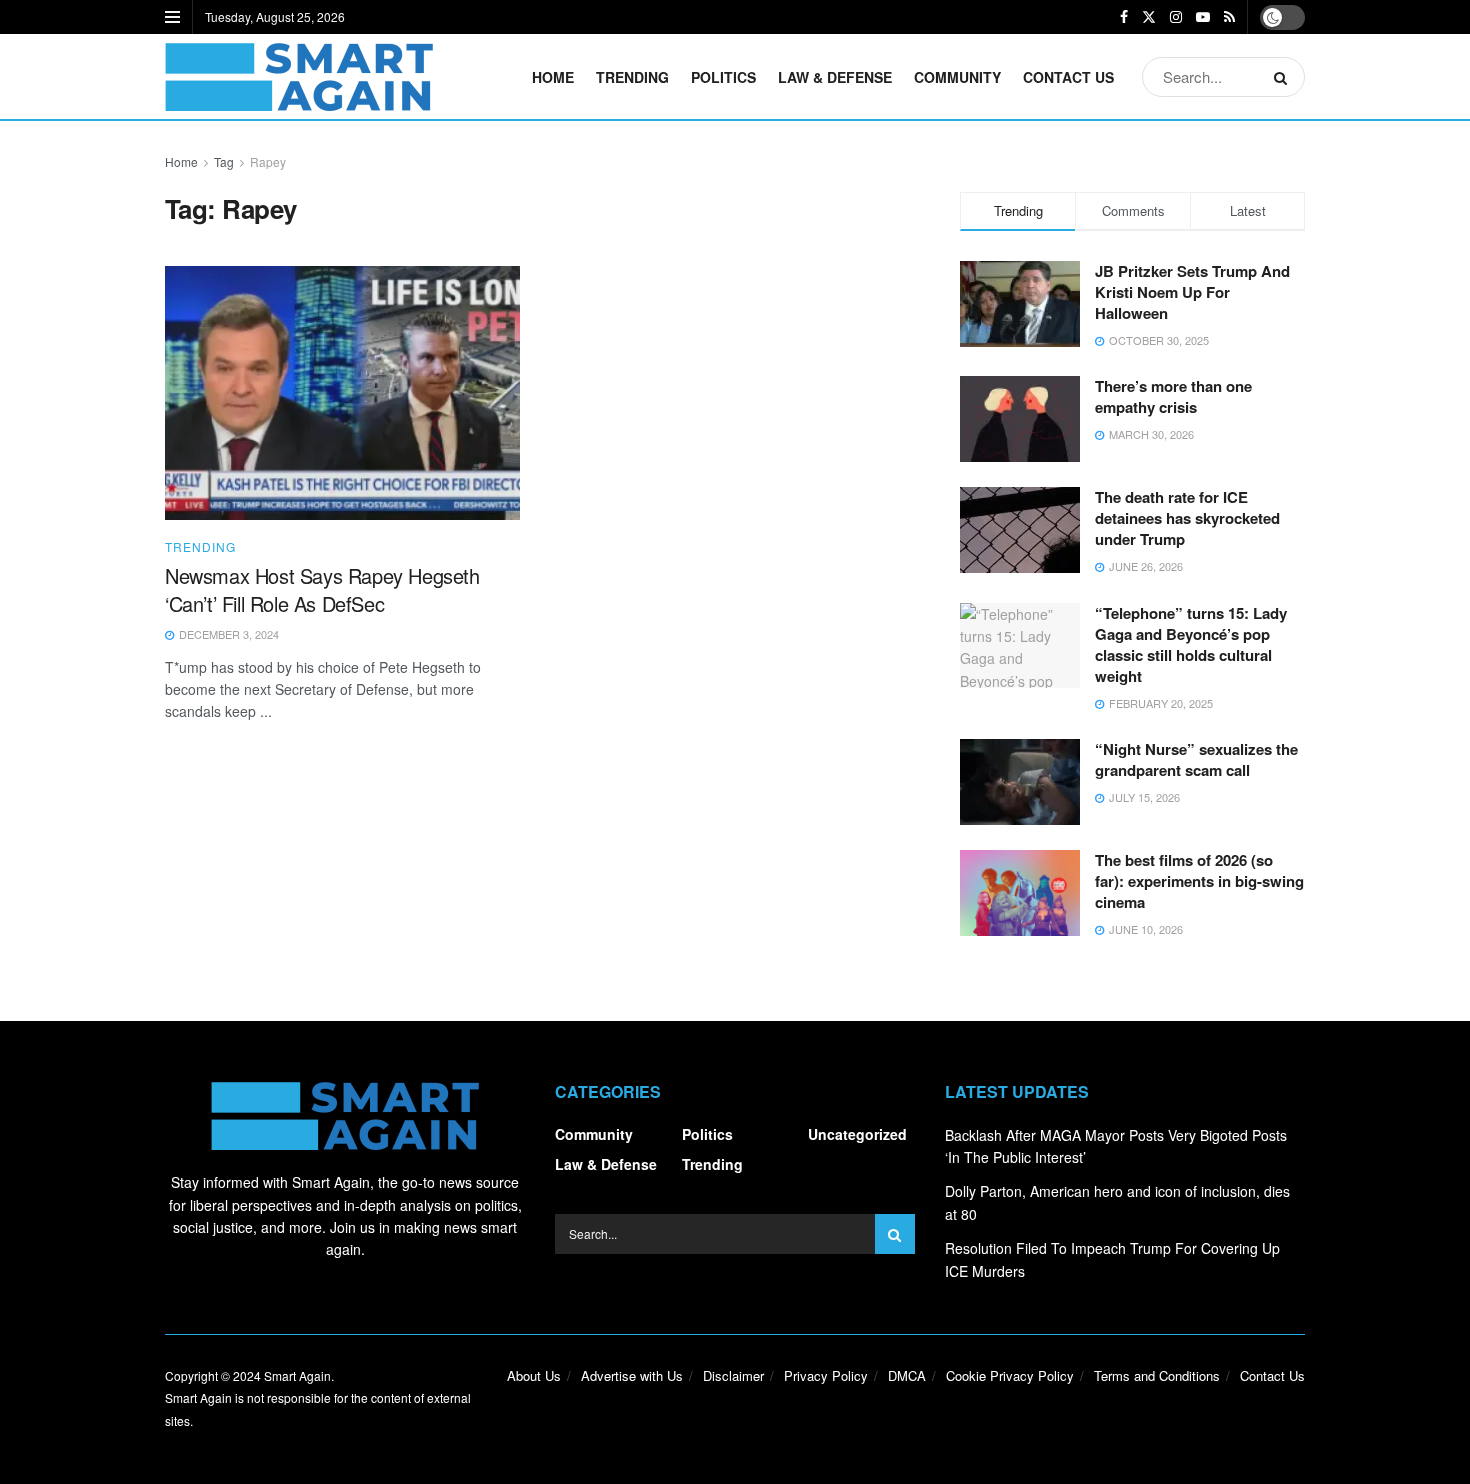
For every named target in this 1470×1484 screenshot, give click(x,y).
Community (957, 77)
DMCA (907, 1375)
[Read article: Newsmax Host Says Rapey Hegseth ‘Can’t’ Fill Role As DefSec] (342, 393)
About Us (534, 1375)
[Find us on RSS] (1229, 17)
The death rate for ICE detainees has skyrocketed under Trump (1187, 518)
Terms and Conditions (1157, 1375)
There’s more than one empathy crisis (1173, 396)
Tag (224, 161)
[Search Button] (1284, 77)
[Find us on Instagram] (1176, 17)
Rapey (268, 161)
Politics (723, 77)
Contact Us (1068, 77)
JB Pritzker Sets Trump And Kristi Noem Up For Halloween (1192, 292)
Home (553, 77)
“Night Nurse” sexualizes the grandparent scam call (1196, 759)
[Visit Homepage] (299, 77)
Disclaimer (733, 1375)
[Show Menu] (172, 17)
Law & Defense (835, 77)
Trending (632, 77)
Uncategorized (857, 1134)
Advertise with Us (632, 1375)
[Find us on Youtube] (1203, 17)
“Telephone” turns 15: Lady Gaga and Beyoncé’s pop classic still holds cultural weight (1191, 644)
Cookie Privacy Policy (1010, 1375)
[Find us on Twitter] (1149, 17)
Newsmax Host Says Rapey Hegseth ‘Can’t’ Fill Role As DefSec (322, 589)
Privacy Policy (826, 1375)
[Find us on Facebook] (1124, 17)
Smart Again (297, 1375)
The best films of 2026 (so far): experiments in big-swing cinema (1199, 881)
